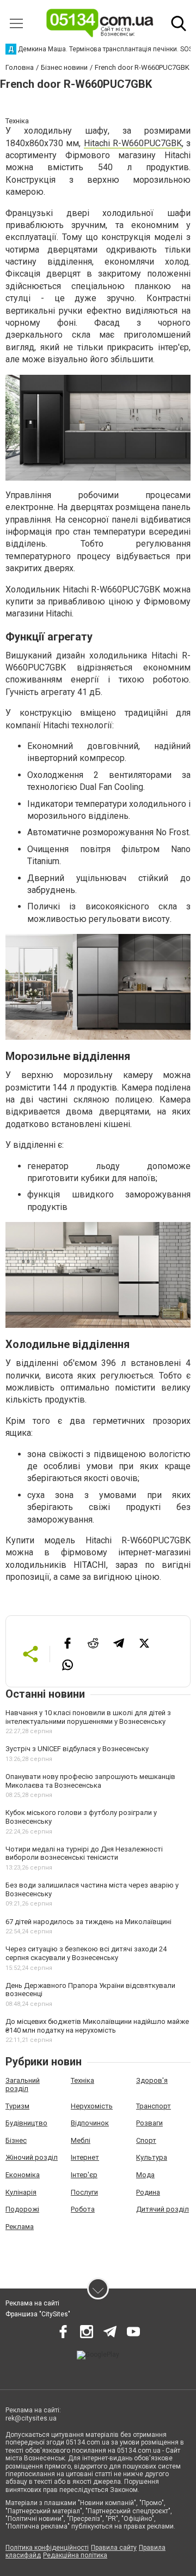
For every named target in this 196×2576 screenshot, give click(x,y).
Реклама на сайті (32, 2303)
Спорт (146, 2140)
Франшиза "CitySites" (38, 2314)
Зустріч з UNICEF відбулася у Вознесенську (77, 1749)
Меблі (81, 2140)
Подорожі (22, 2209)
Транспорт (154, 2106)
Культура (152, 2157)
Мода (145, 2175)
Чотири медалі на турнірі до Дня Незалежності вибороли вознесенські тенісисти (84, 1853)
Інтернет (85, 2157)
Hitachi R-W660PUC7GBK (133, 143)
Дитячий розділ (163, 2209)
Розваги (149, 2123)
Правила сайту (114, 2548)
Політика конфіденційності (47, 2548)
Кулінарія (21, 2192)
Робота (83, 2209)
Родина (148, 2192)
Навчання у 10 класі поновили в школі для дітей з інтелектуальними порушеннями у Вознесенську (88, 1717)
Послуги (84, 2192)
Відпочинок (90, 2123)
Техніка (82, 2080)
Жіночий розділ (32, 2157)
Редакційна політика (75, 2555)
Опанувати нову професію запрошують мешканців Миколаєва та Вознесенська (90, 1781)
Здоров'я (152, 2080)
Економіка (23, 2175)
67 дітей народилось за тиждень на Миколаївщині (88, 1922)
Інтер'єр (84, 2175)
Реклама (20, 2227)
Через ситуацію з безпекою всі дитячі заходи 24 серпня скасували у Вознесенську (86, 1953)
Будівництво (26, 2123)
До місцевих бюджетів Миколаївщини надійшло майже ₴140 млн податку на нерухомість (97, 2026)
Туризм (17, 2106)
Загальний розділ (23, 2085)
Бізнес (16, 2140)
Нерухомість (92, 2106)
